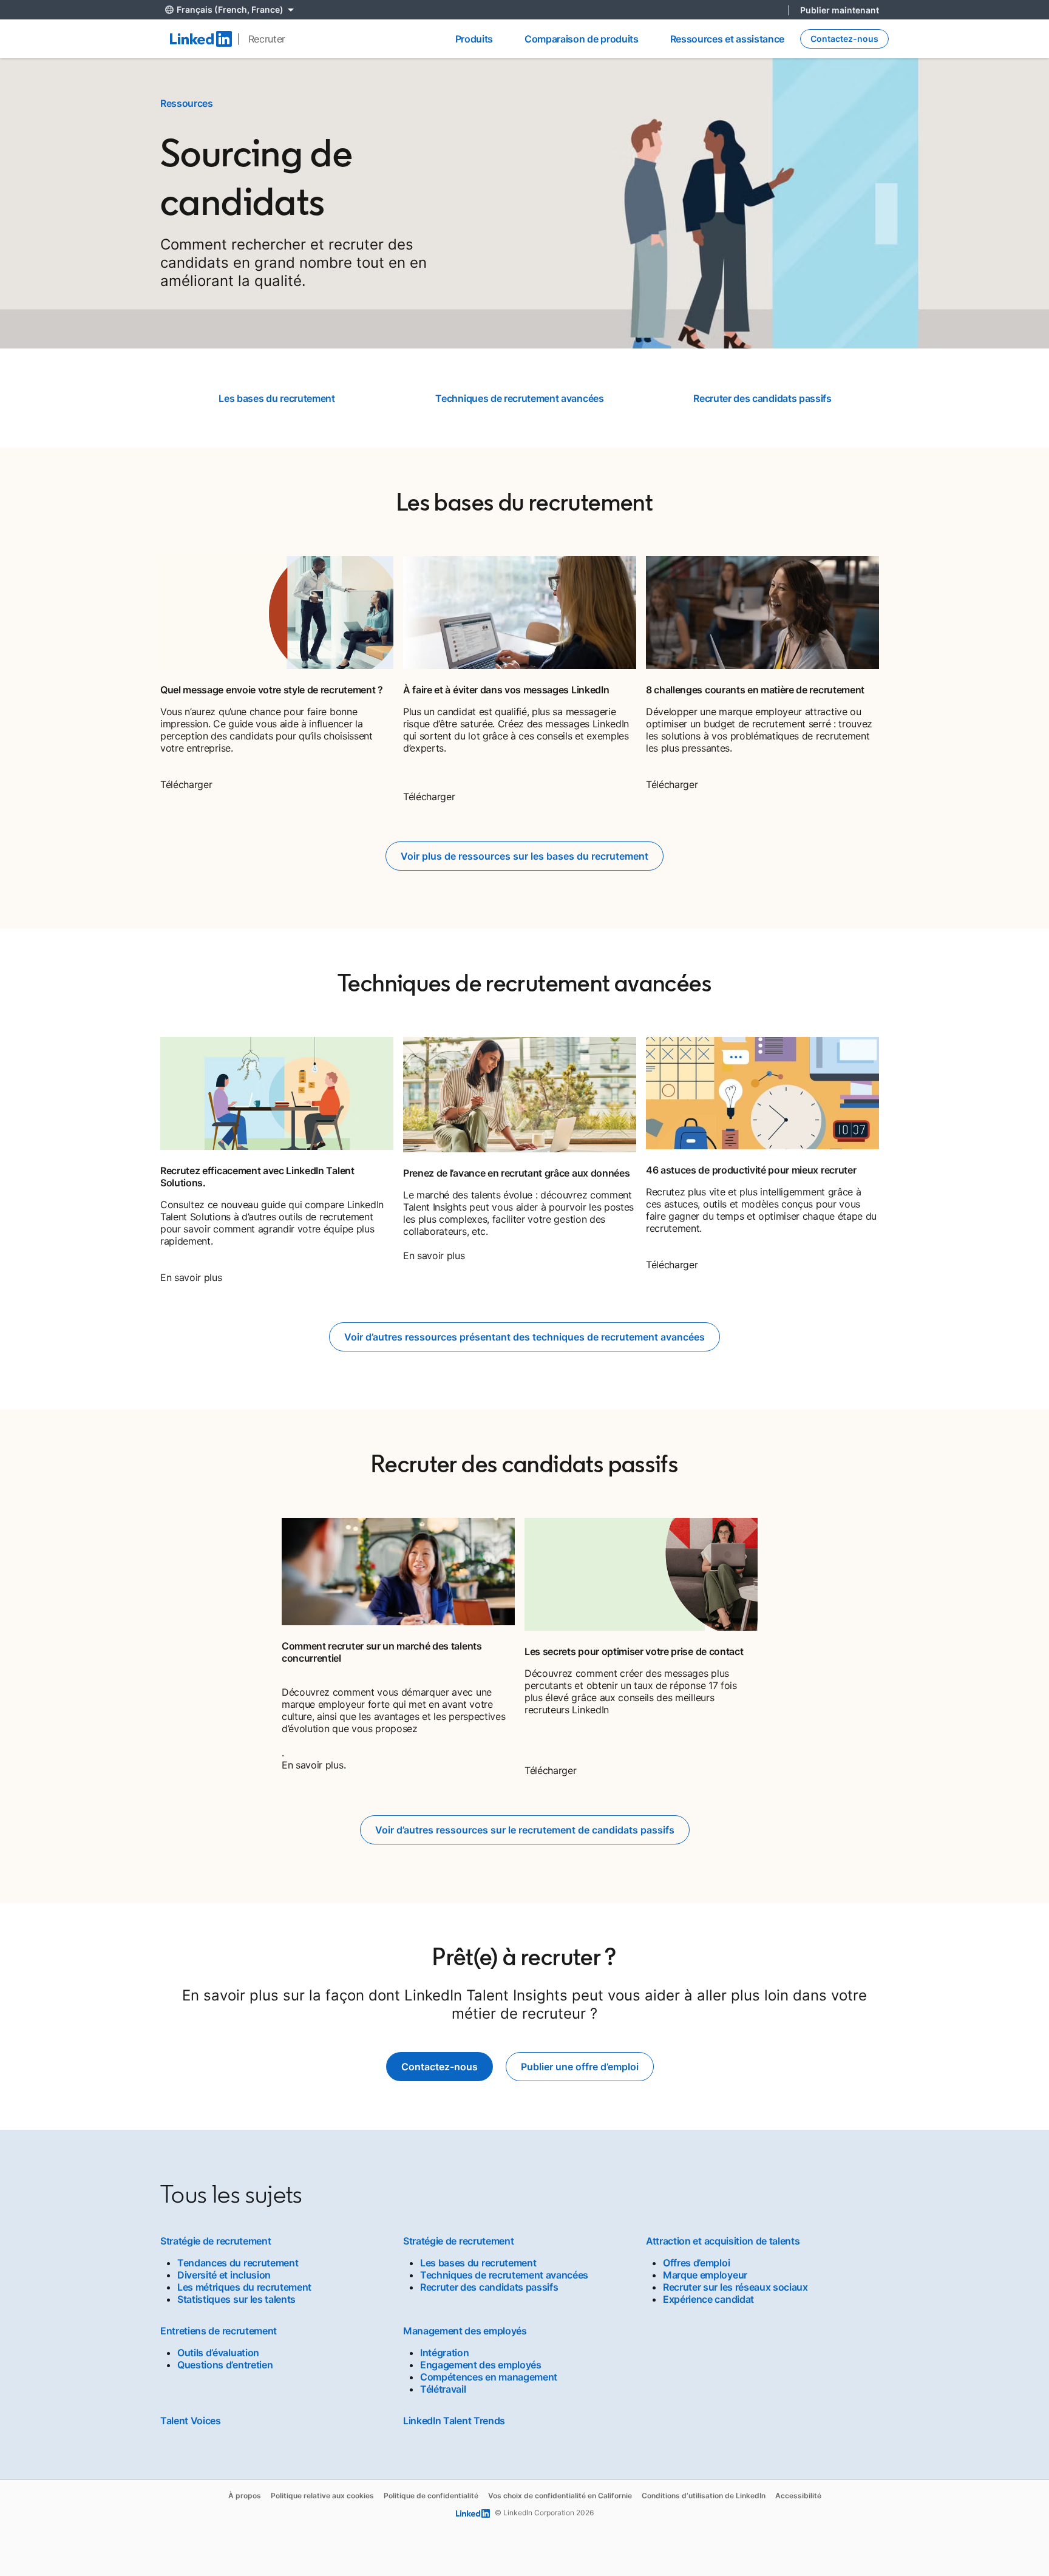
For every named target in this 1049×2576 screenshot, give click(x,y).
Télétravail (443, 2389)
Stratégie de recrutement (216, 2241)
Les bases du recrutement (277, 398)
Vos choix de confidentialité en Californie (560, 2496)
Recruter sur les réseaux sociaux (735, 2287)
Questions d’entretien (225, 2365)
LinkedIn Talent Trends (454, 2421)
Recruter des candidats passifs (762, 398)
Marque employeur (705, 2275)
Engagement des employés (481, 2365)
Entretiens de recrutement (219, 2331)
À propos (245, 2496)
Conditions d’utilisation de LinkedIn (704, 2496)
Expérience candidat (708, 2299)
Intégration (444, 2353)
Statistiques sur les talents (236, 2299)
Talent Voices (191, 2421)
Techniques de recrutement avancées (519, 398)
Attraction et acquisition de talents (723, 2241)
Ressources (187, 103)
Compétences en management (489, 2377)
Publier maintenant (840, 10)
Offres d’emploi (696, 2263)
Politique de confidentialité (431, 2496)
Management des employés (465, 2331)
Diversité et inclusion (224, 2275)
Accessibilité (798, 2496)
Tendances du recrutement (238, 2263)
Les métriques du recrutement (244, 2287)
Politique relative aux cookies (322, 2496)
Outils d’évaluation (218, 2353)
